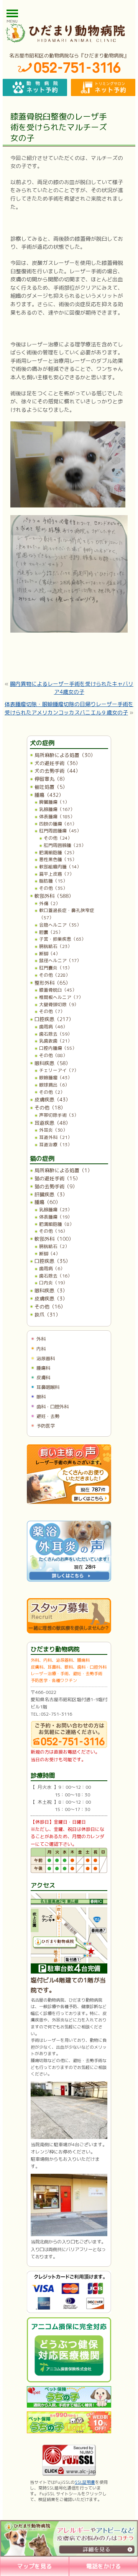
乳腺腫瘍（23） (56, 1210)
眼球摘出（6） (54, 1085)
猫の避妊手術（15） (58, 1178)
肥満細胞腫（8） (57, 1224)
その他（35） (53, 888)
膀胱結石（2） (54, 1246)
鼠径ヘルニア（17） (60, 960)
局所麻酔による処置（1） (63, 1170)
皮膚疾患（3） (51, 1299)
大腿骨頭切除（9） (59, 1004)
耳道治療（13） (56, 1144)
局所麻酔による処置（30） (65, 755)
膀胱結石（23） (56, 946)
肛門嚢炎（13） (56, 968)
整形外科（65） (53, 983)
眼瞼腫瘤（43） (56, 1078)
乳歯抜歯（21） (56, 1041)
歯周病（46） (53, 1027)
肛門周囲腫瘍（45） (60, 831)
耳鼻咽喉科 (48, 1387)
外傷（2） (50, 903)
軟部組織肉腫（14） (60, 867)
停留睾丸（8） (51, 779)
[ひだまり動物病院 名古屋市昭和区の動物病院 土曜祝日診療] (69, 33)
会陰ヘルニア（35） (60, 925)
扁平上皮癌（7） (57, 874)
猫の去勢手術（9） (56, 1186)
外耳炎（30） (53, 1130)
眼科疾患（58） (53, 1063)
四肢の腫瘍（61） (58, 824)
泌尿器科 (46, 1358)
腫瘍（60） (48, 1202)
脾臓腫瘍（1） (54, 802)
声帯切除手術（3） (59, 1115)
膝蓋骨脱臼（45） (58, 990)
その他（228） (55, 975)
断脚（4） (50, 954)
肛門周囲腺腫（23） (65, 845)
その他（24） (58, 838)
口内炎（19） (53, 1283)
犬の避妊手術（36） (58, 763)
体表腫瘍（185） (57, 817)
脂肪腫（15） (53, 881)
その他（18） (50, 1108)
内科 (41, 1349)
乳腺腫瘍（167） (57, 809)
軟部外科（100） (54, 1239)
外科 (41, 1339)
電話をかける (103, 2566)
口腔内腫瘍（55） (58, 1048)
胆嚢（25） (51, 932)
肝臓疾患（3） (51, 1194)
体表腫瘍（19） (56, 1217)
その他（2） (52, 1092)
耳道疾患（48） (53, 1123)
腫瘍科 (43, 1368)
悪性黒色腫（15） (58, 859)
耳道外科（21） (56, 1137)
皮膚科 (43, 1378)
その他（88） (53, 1055)
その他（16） (53, 1231)
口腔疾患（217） (54, 1019)
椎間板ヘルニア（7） (61, 997)
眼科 (41, 1397)
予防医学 (46, 1426)
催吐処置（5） (51, 787)
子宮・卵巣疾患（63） (62, 939)
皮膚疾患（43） (53, 1100)
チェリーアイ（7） (59, 1070)
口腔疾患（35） (53, 1261)
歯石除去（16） (56, 1276)
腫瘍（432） (49, 795)
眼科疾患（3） (51, 1290)
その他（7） (52, 1011)
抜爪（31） (48, 1315)
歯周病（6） (52, 1268)
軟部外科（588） (54, 896)
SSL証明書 (85, 2482)
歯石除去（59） (56, 1034)
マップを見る (34, 2566)
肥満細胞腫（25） (58, 852)
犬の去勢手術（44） (58, 771)
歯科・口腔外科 (53, 1407)
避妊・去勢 (48, 1416)
